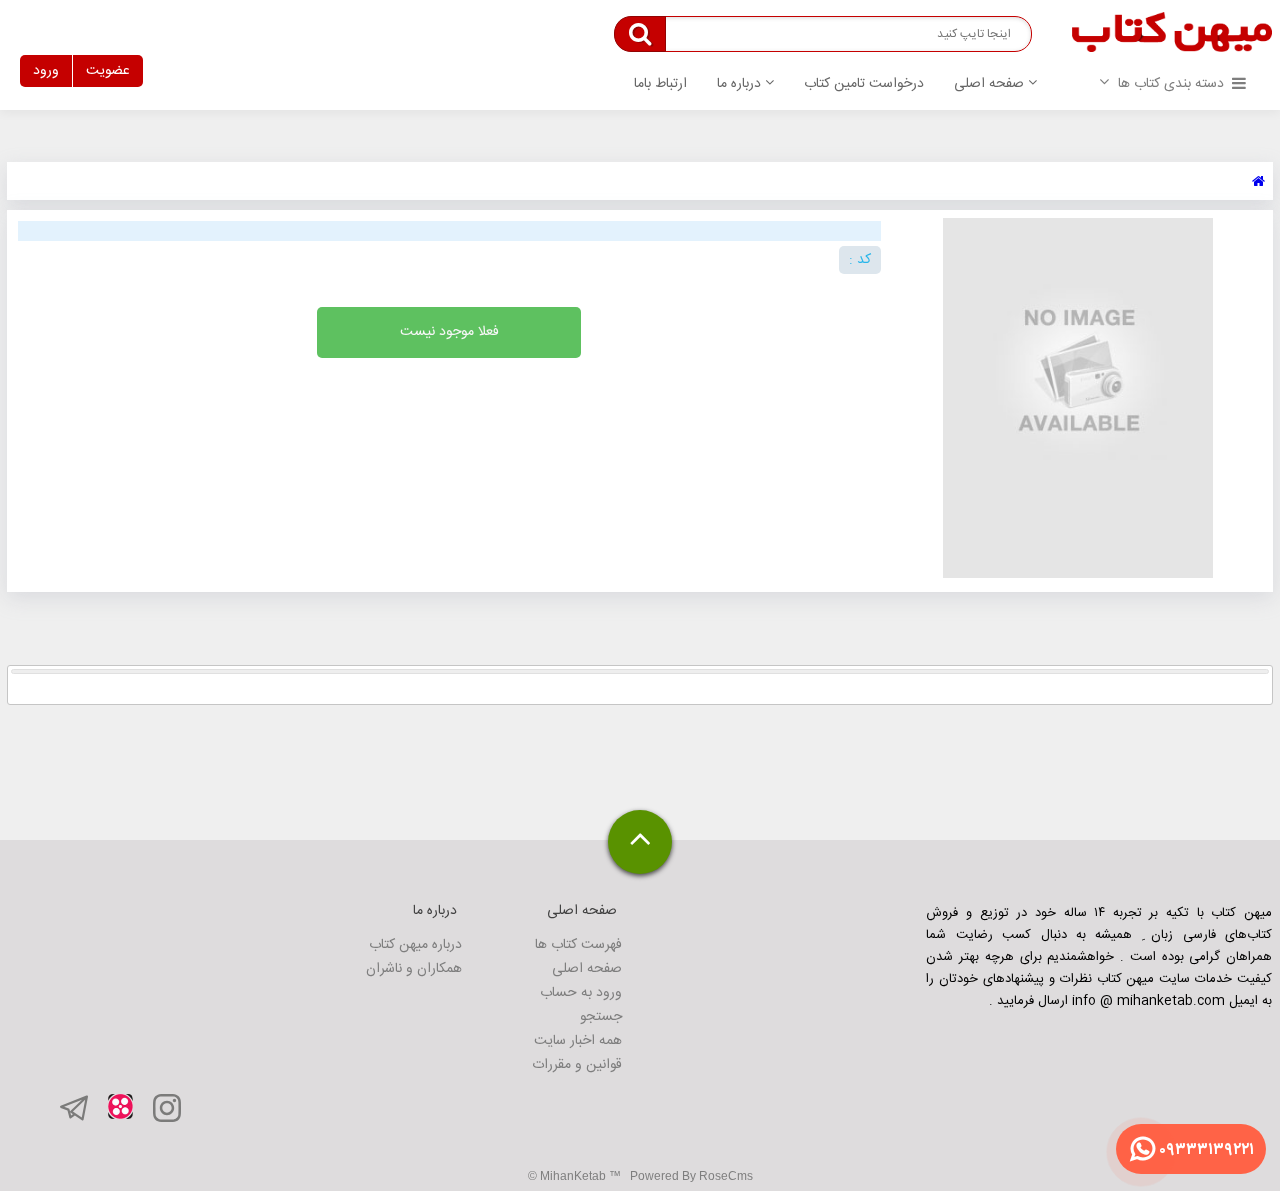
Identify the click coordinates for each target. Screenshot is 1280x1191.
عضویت (108, 71)
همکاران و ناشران (414, 969)
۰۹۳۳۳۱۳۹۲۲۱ (1206, 1150)
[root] (1258, 182)
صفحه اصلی (991, 84)
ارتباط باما (660, 84)
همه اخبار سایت (578, 1041)
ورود (46, 71)
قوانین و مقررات (577, 1065)
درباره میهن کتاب (415, 945)
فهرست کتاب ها (578, 945)
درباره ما (741, 84)
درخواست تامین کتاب (864, 84)
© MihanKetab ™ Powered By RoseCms (640, 1176)
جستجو (601, 1017)
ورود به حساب (581, 993)
